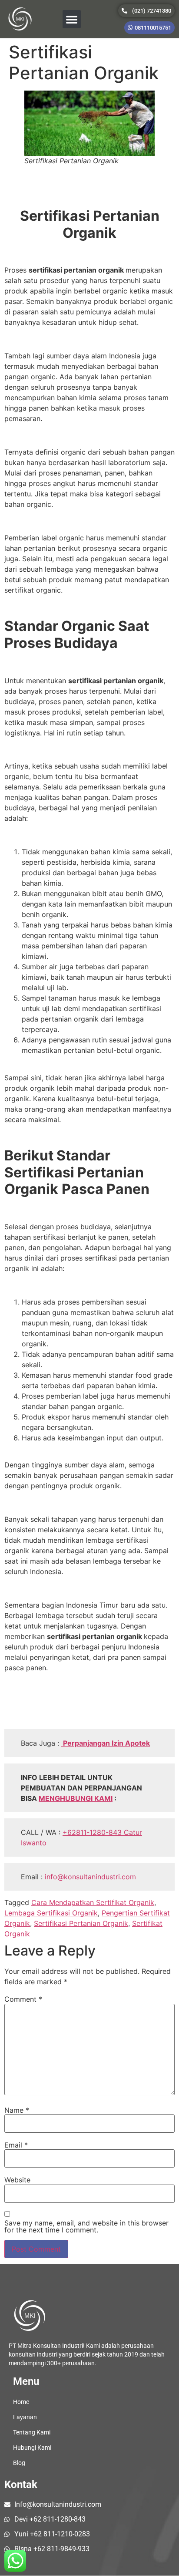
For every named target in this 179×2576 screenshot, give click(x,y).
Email (16, 2145)
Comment (23, 1999)
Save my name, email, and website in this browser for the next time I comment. (86, 2226)
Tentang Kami (32, 2432)
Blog (19, 2463)
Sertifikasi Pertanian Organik (81, 1923)
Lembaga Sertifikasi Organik (51, 1913)
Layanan (25, 2417)
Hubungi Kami (32, 2448)
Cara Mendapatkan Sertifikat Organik (93, 1902)
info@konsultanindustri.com (90, 1877)
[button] (72, 19)
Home (21, 2402)
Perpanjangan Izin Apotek (106, 1743)
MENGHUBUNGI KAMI (76, 1798)
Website (17, 2180)
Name (17, 2110)
